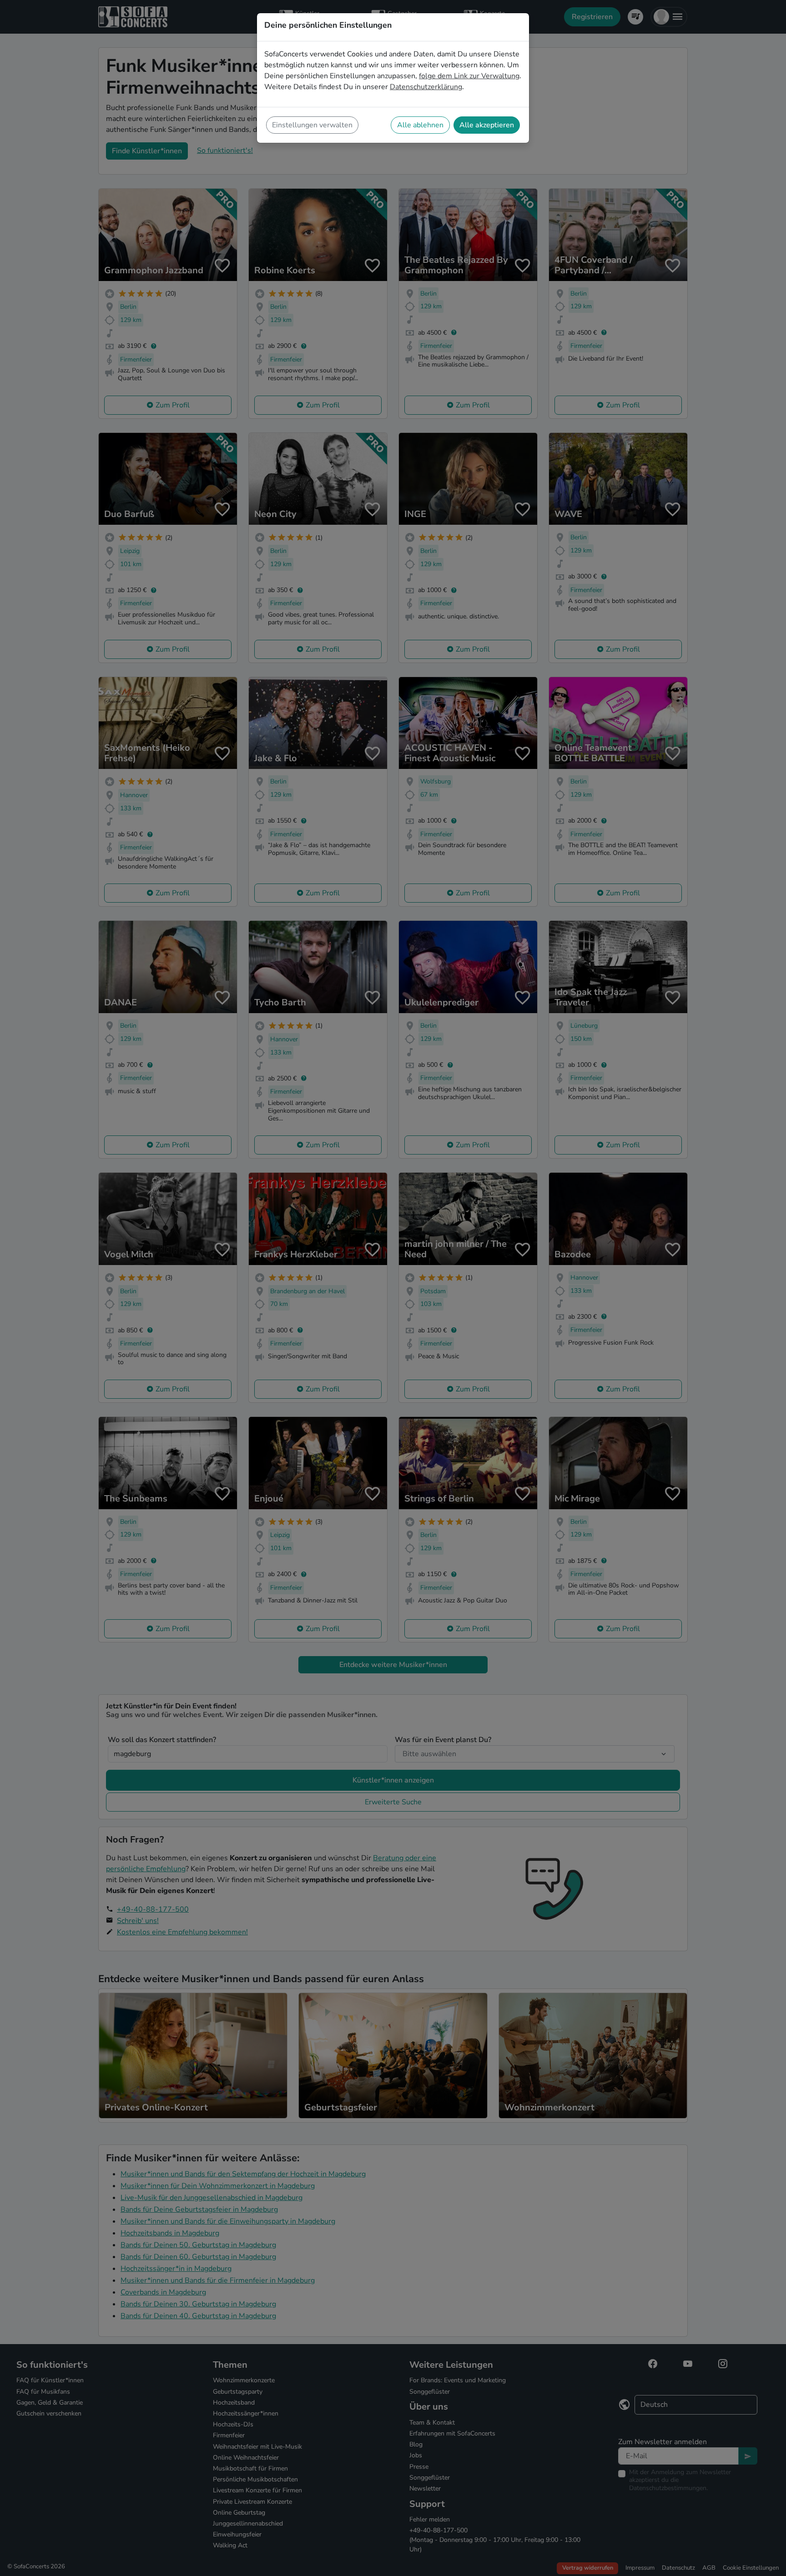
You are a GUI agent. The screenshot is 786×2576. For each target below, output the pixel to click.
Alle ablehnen (420, 125)
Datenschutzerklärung (426, 87)
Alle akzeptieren (487, 125)
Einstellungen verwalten (312, 125)
